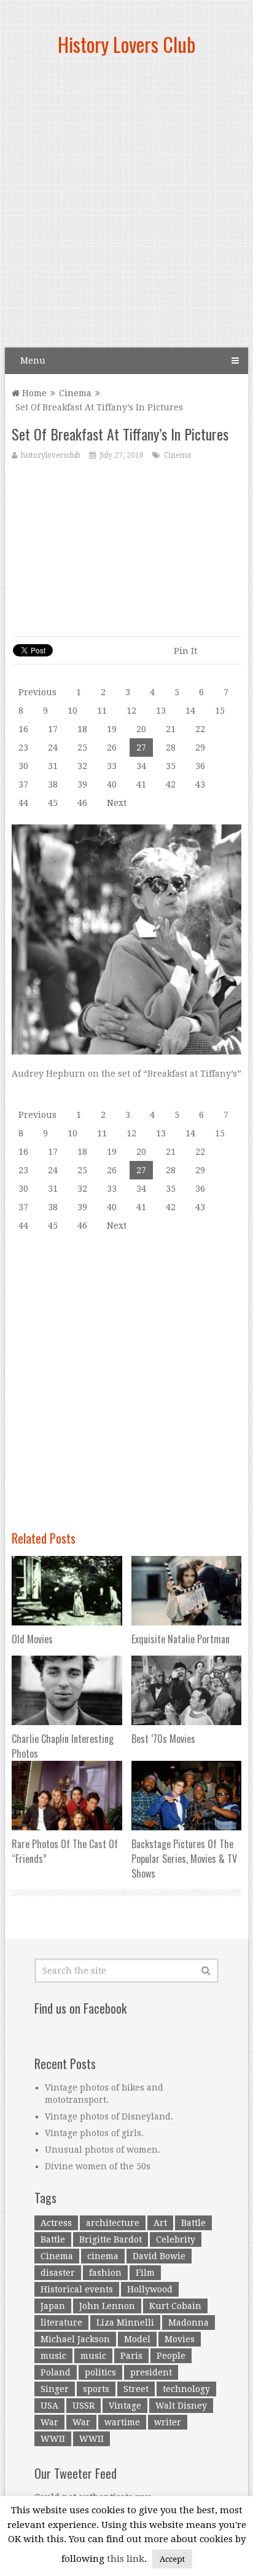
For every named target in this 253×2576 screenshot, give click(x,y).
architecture (113, 2223)
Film (145, 2273)
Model (137, 2339)
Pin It (185, 651)
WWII (53, 2439)
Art (160, 2223)
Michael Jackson (75, 2339)
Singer (55, 2389)
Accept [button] (172, 2559)
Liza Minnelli (125, 2323)
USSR (84, 2406)
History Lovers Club (126, 44)
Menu (33, 361)
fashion (105, 2273)
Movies (180, 2339)
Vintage (125, 2406)
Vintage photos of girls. (94, 2133)
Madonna (189, 2323)
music (53, 2356)
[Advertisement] (126, 207)
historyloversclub (51, 455)
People (171, 2356)
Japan (53, 2306)
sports (96, 2389)
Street (136, 2389)
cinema (103, 2256)
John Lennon (107, 2306)
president (151, 2372)
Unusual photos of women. (103, 2150)
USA (49, 2406)
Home (33, 393)
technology (186, 2389)
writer (168, 2422)
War (49, 2422)
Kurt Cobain (175, 2306)
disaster (58, 2273)
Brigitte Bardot (111, 2239)
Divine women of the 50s (98, 2166)
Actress (56, 2223)
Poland (56, 2372)
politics (100, 2372)
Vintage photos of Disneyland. (109, 2116)
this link (126, 2559)
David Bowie (159, 2256)
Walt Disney (181, 2406)
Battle (193, 2223)
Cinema (75, 393)
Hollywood (150, 2289)
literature (61, 2323)
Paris (131, 2356)
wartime (122, 2422)
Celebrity (176, 2239)
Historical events (77, 2289)
